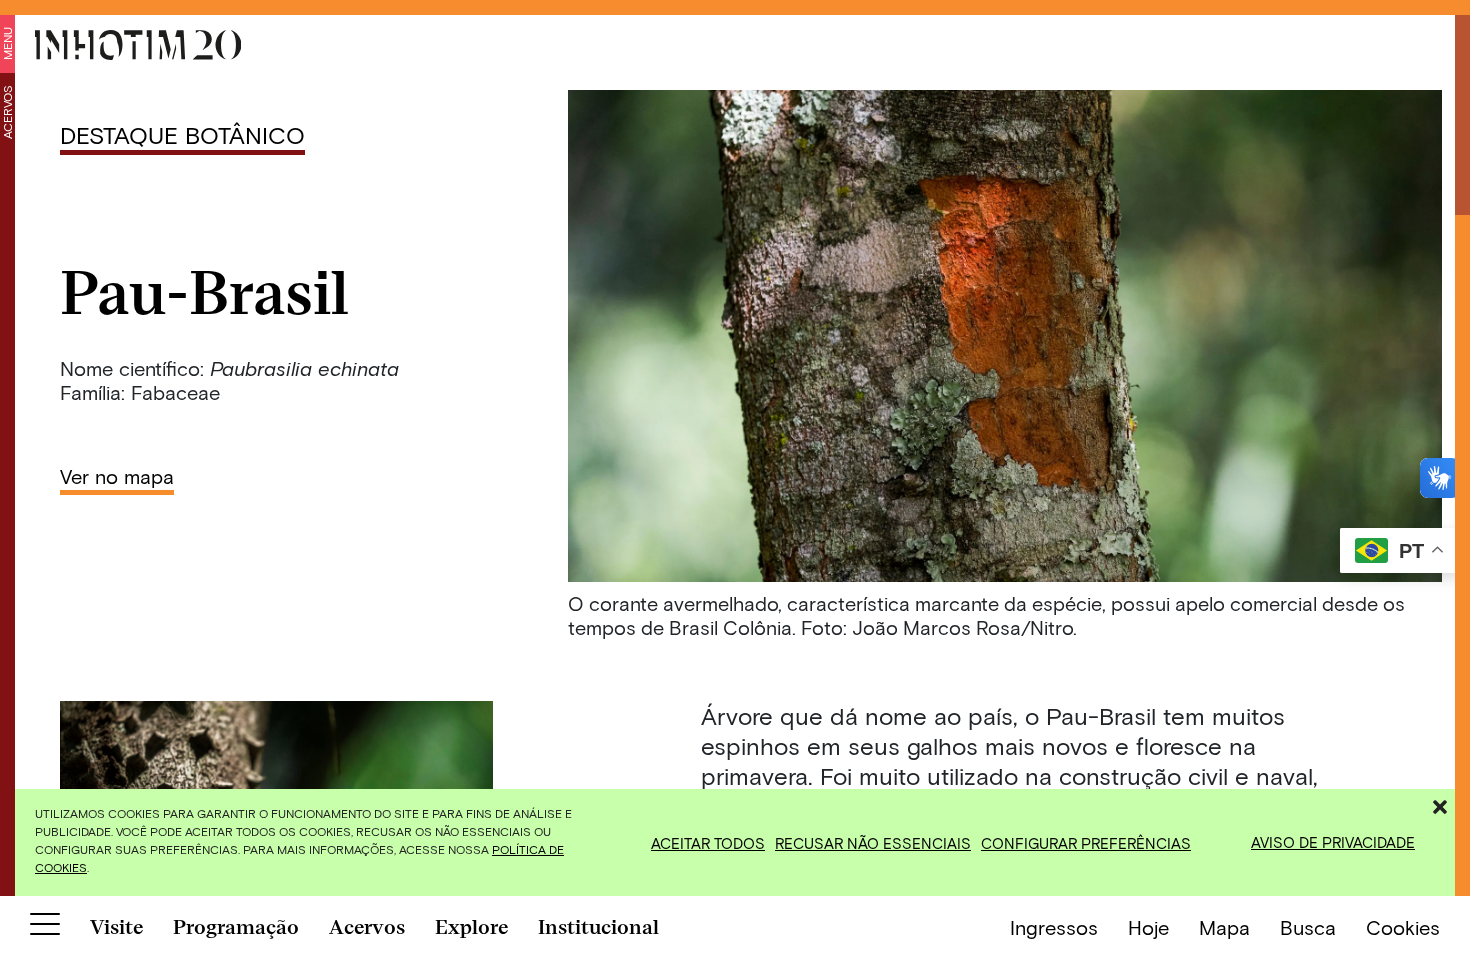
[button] (1440, 804)
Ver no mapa (117, 476)
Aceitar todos (708, 843)
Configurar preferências (1086, 843)
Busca (1308, 927)
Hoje (1148, 927)
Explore (471, 927)
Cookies (1403, 927)
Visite (116, 927)
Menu (7, 43)
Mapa (1224, 927)
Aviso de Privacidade (1333, 842)
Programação (236, 927)
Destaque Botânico (182, 134)
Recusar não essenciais (873, 843)
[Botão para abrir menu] (45, 928)
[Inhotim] (138, 45)
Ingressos (1054, 927)
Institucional (598, 927)
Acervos (7, 112)
